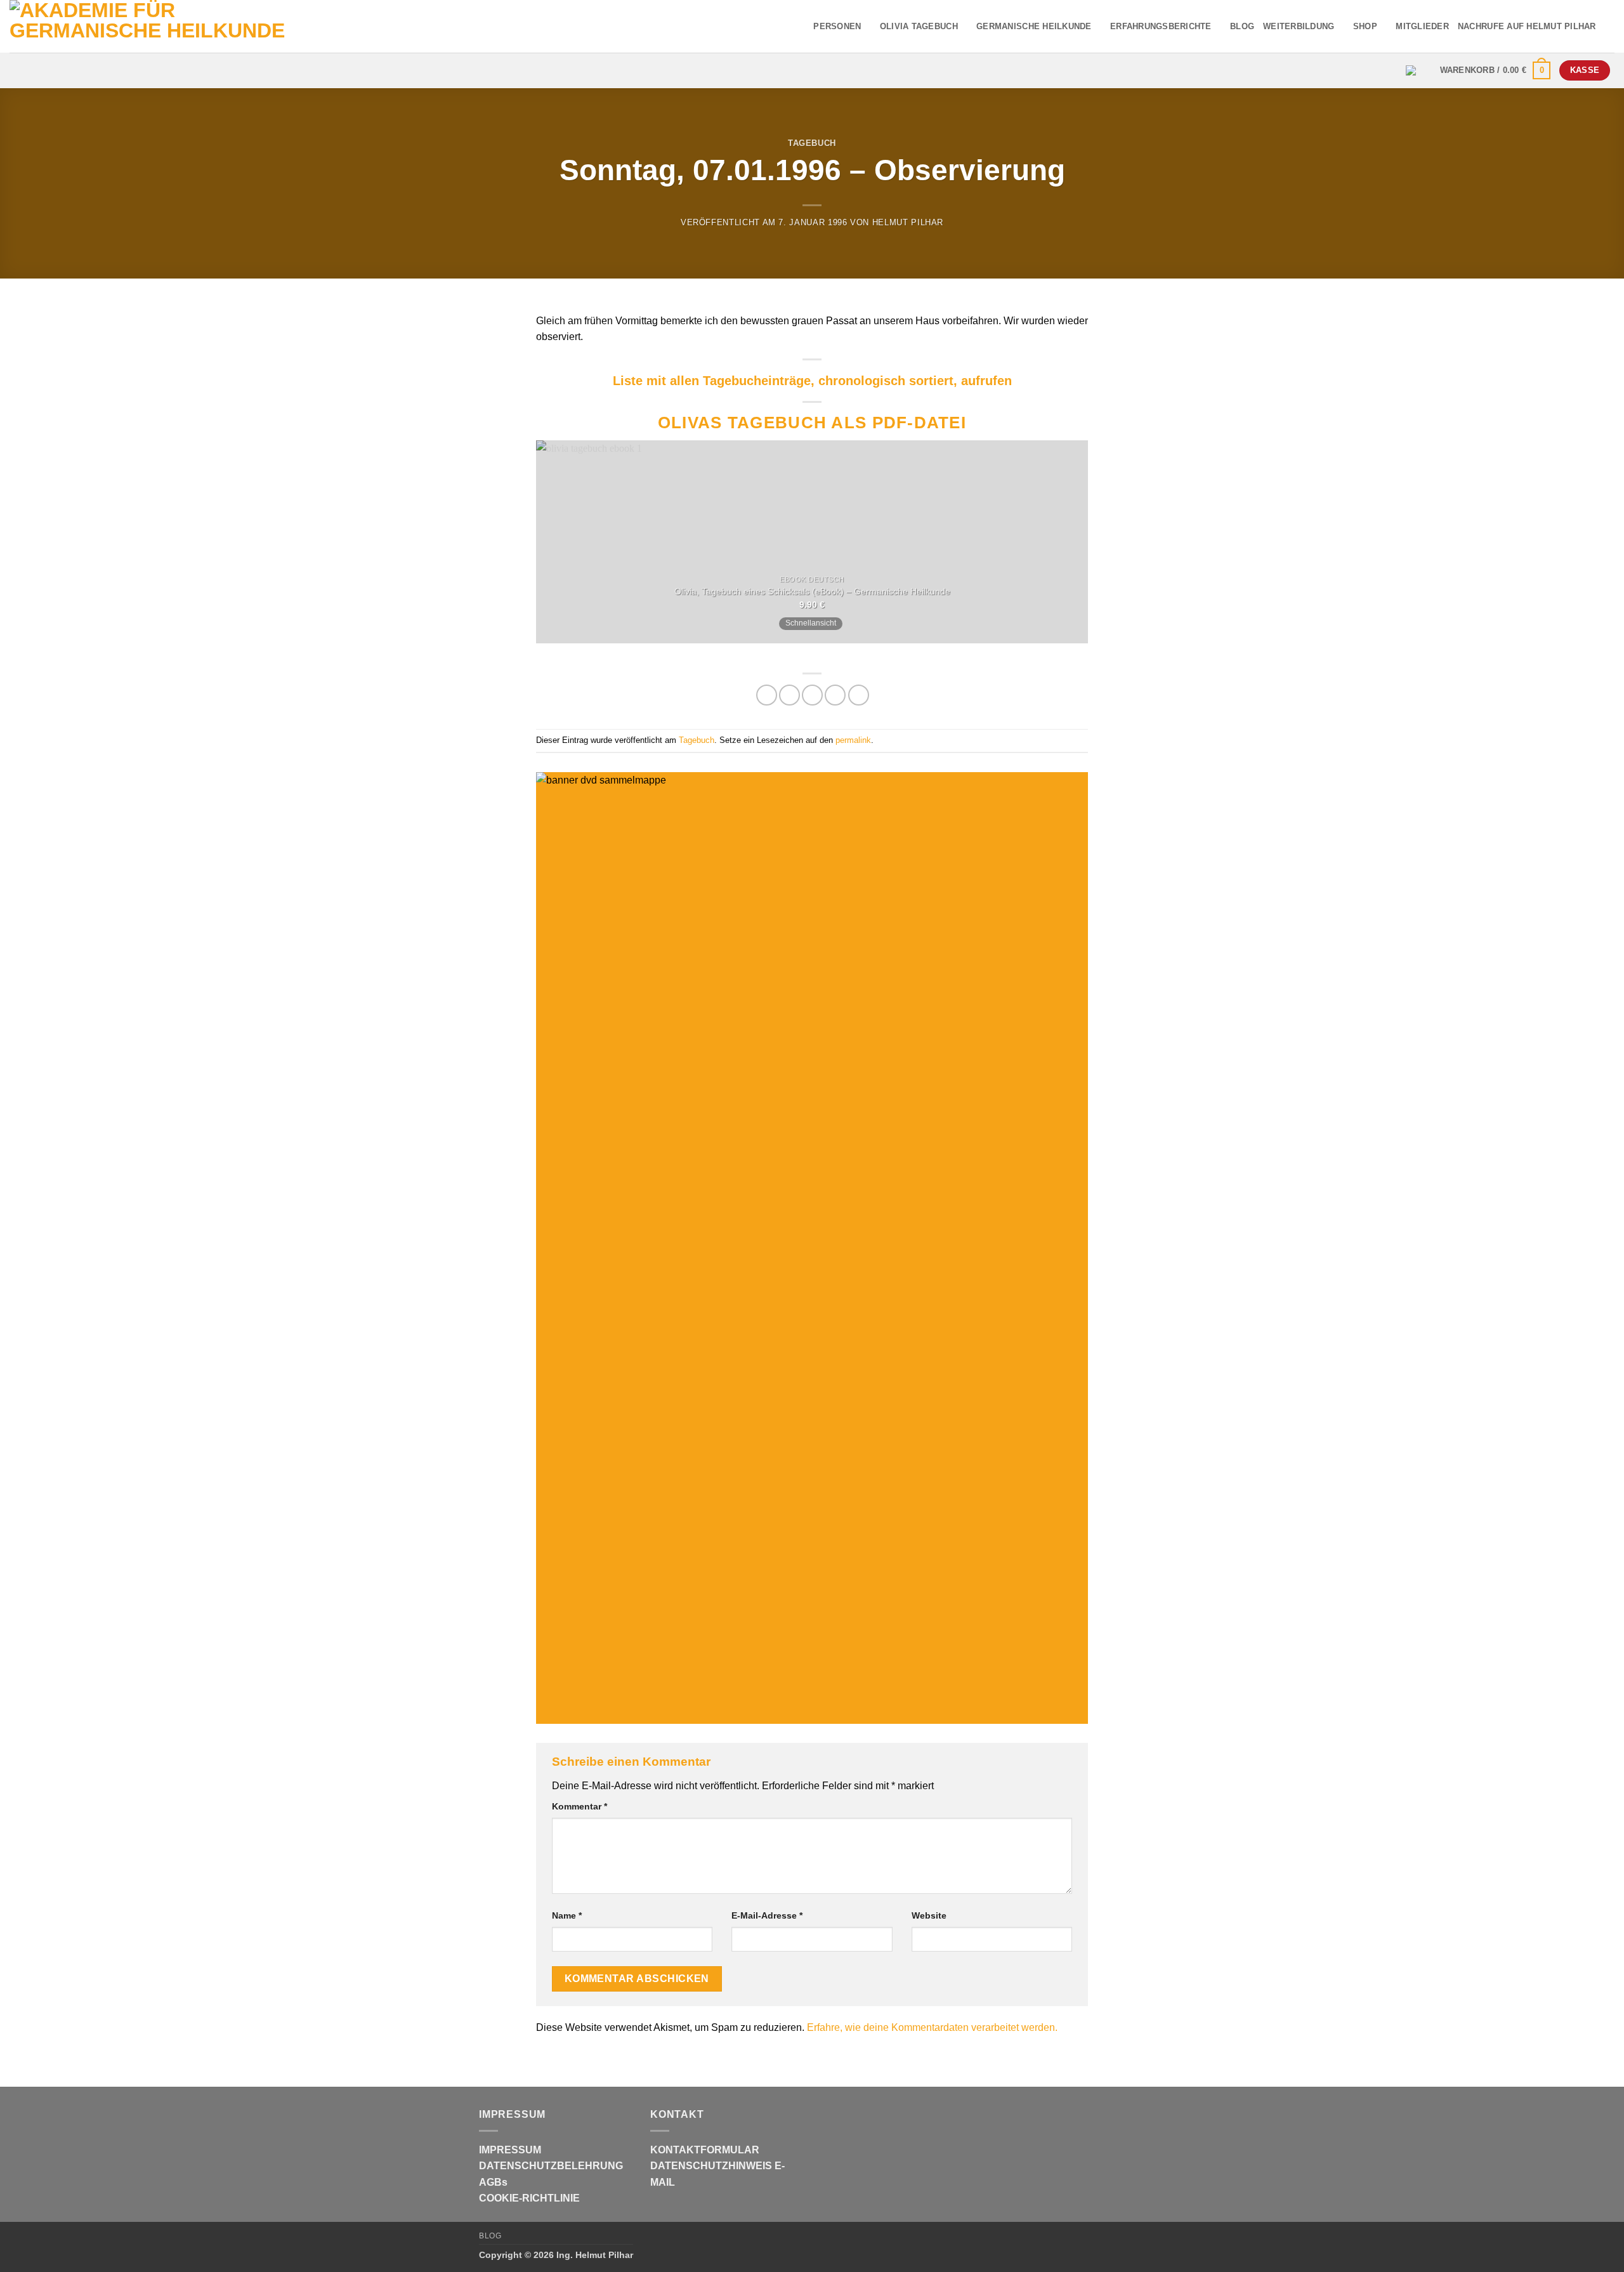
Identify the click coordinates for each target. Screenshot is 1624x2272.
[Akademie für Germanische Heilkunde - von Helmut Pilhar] (173, 26)
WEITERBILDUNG (1299, 26)
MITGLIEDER (1422, 26)
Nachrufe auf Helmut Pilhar (1527, 26)
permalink (853, 740)
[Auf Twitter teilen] (789, 695)
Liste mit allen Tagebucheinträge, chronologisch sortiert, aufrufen (812, 381)
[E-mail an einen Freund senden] (812, 695)
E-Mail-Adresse (767, 1915)
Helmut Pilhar (908, 222)
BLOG (1242, 26)
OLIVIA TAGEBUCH (919, 26)
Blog (490, 2236)
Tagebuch (812, 143)
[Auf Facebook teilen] (767, 695)
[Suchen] (1610, 26)
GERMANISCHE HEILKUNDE (1034, 26)
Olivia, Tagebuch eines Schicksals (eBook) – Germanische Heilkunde (812, 591)
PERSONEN (837, 26)
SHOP (1365, 26)
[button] (1496, 70)
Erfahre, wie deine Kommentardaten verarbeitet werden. (932, 2027)
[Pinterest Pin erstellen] (835, 695)
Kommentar (580, 1806)
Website (929, 1915)
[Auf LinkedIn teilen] (859, 695)
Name (567, 1915)
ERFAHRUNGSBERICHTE (1161, 26)
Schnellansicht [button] (811, 623)
